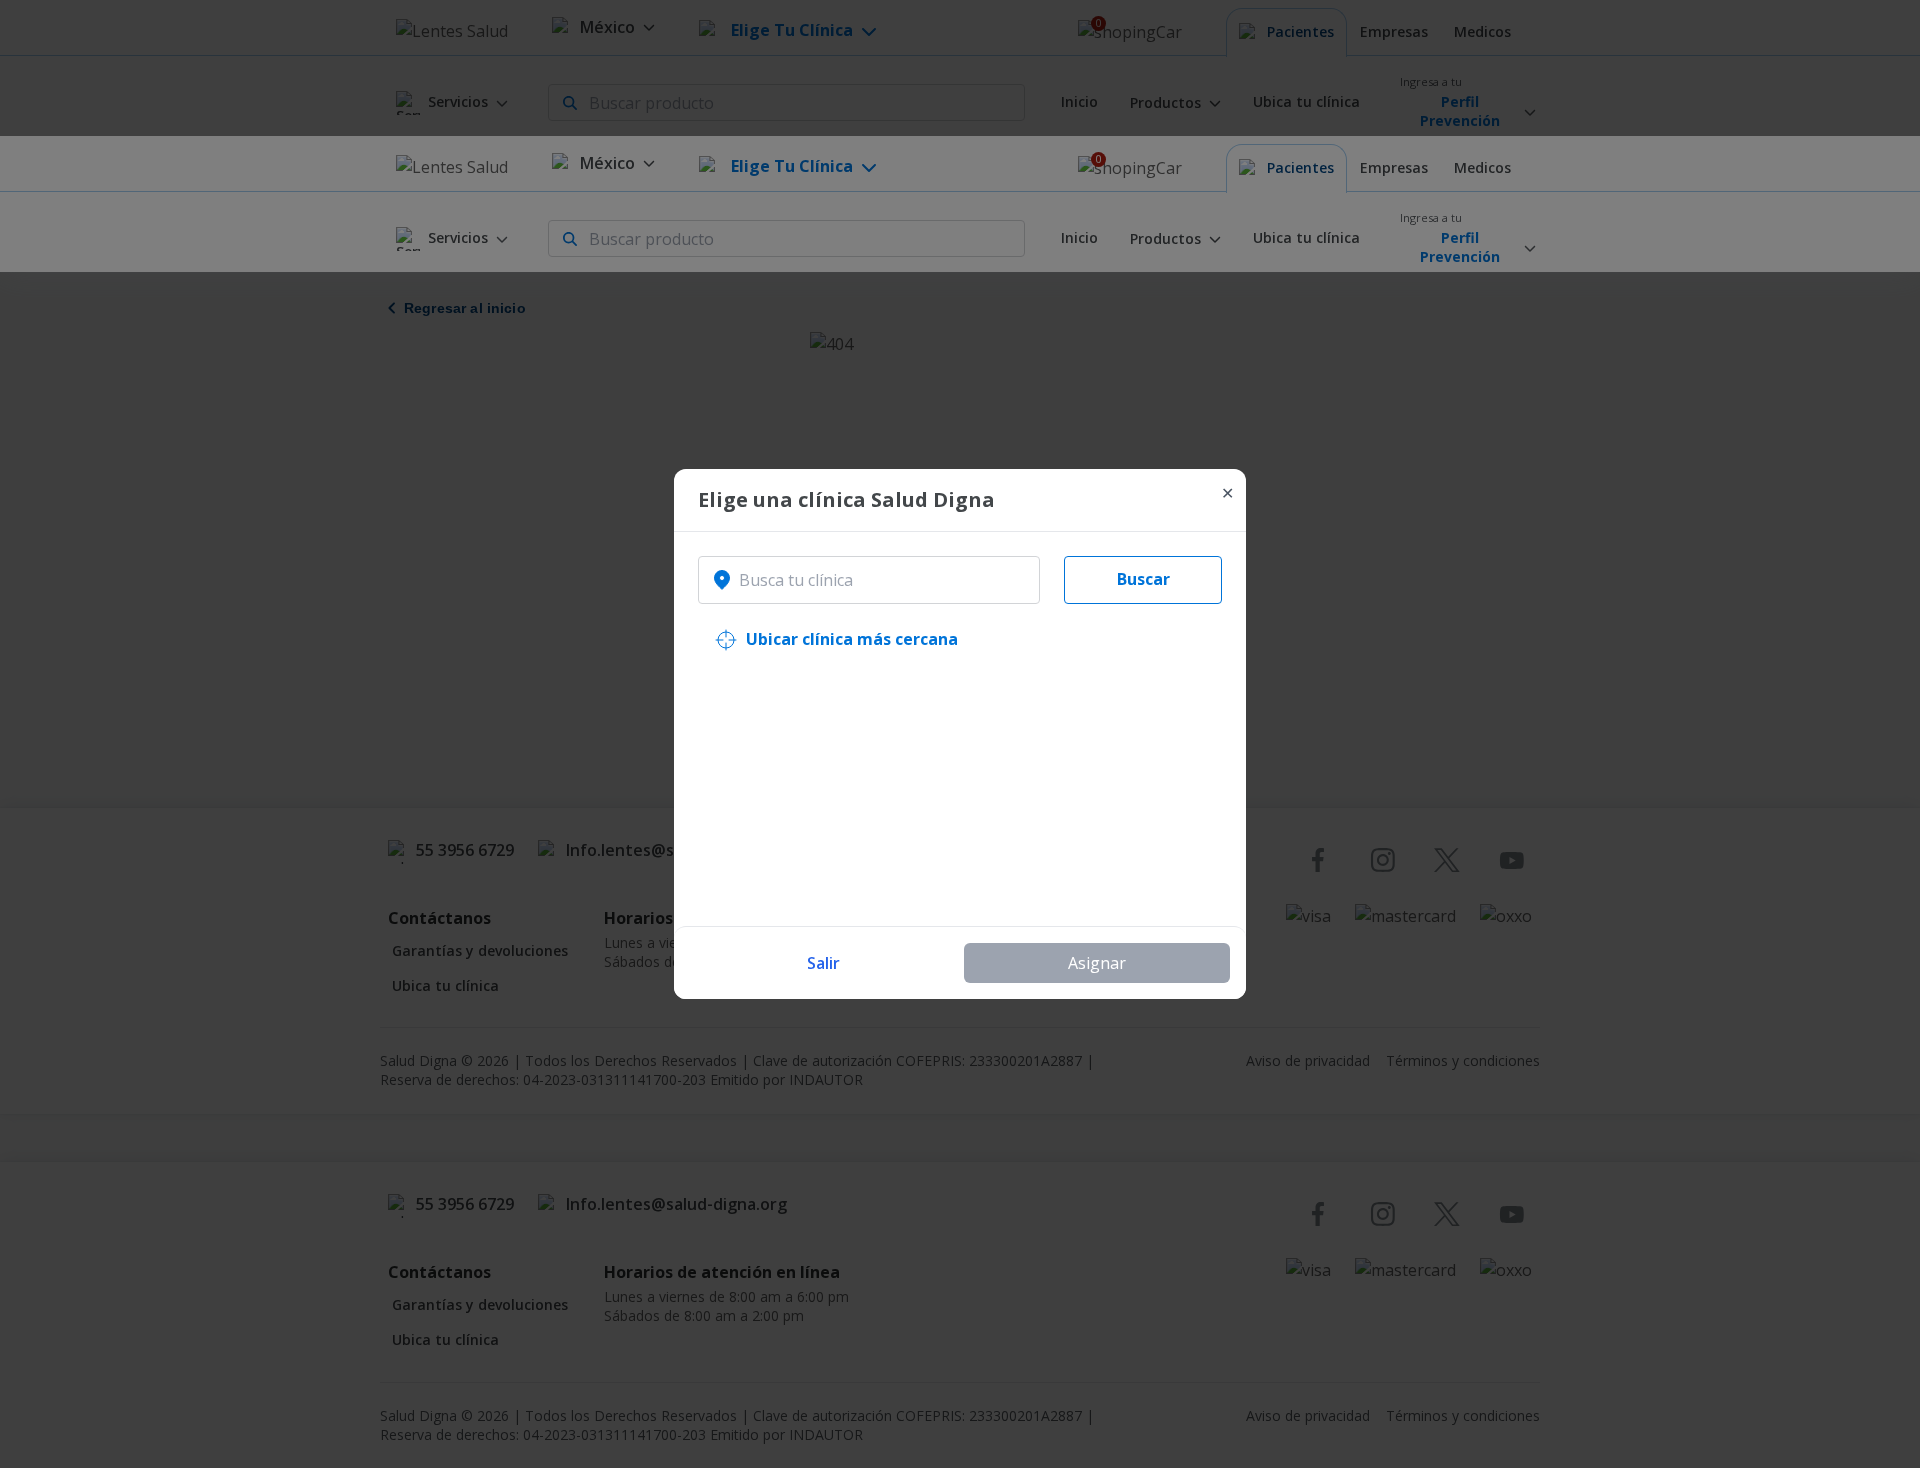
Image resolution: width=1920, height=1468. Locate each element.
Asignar (1097, 963)
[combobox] (869, 580)
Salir (823, 963)
